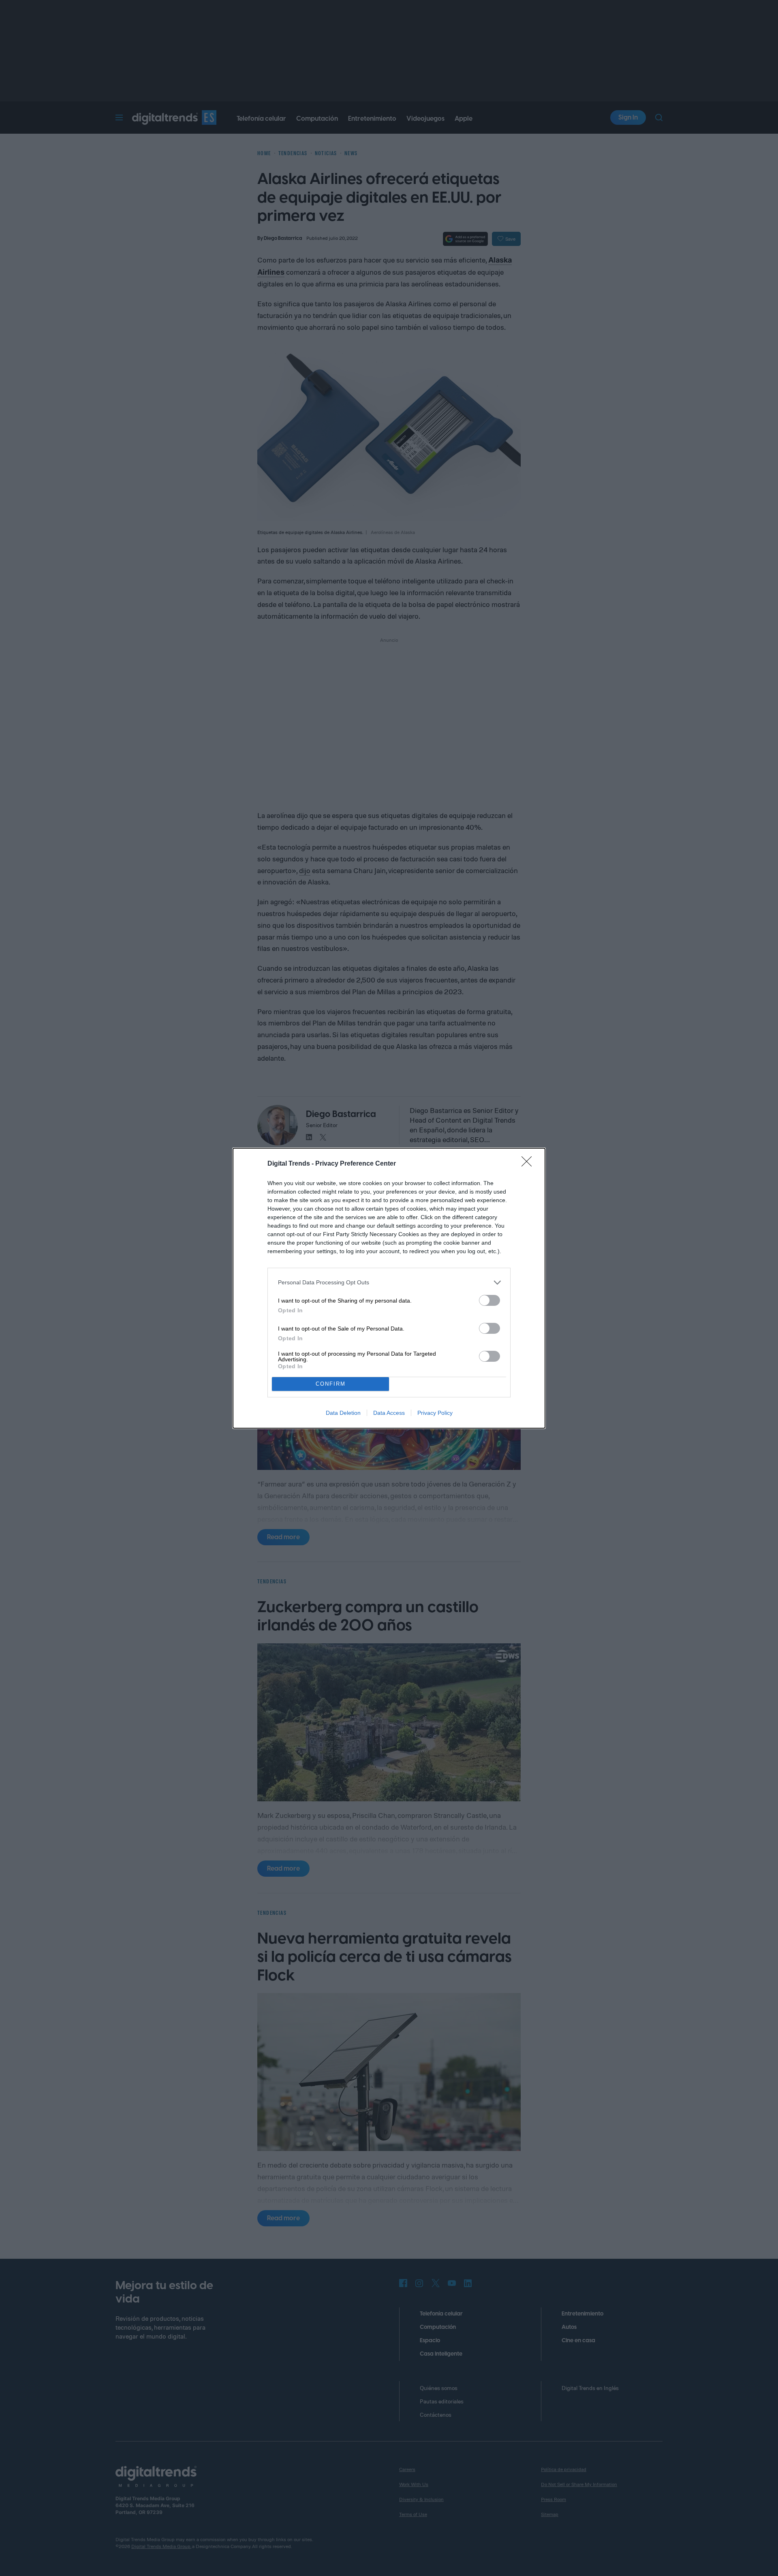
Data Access (389, 1413)
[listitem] (389, 1283)
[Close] (529, 1164)
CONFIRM (331, 1384)
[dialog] (389, 1288)
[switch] (489, 1300)
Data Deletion (343, 1413)
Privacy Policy (435, 1413)
